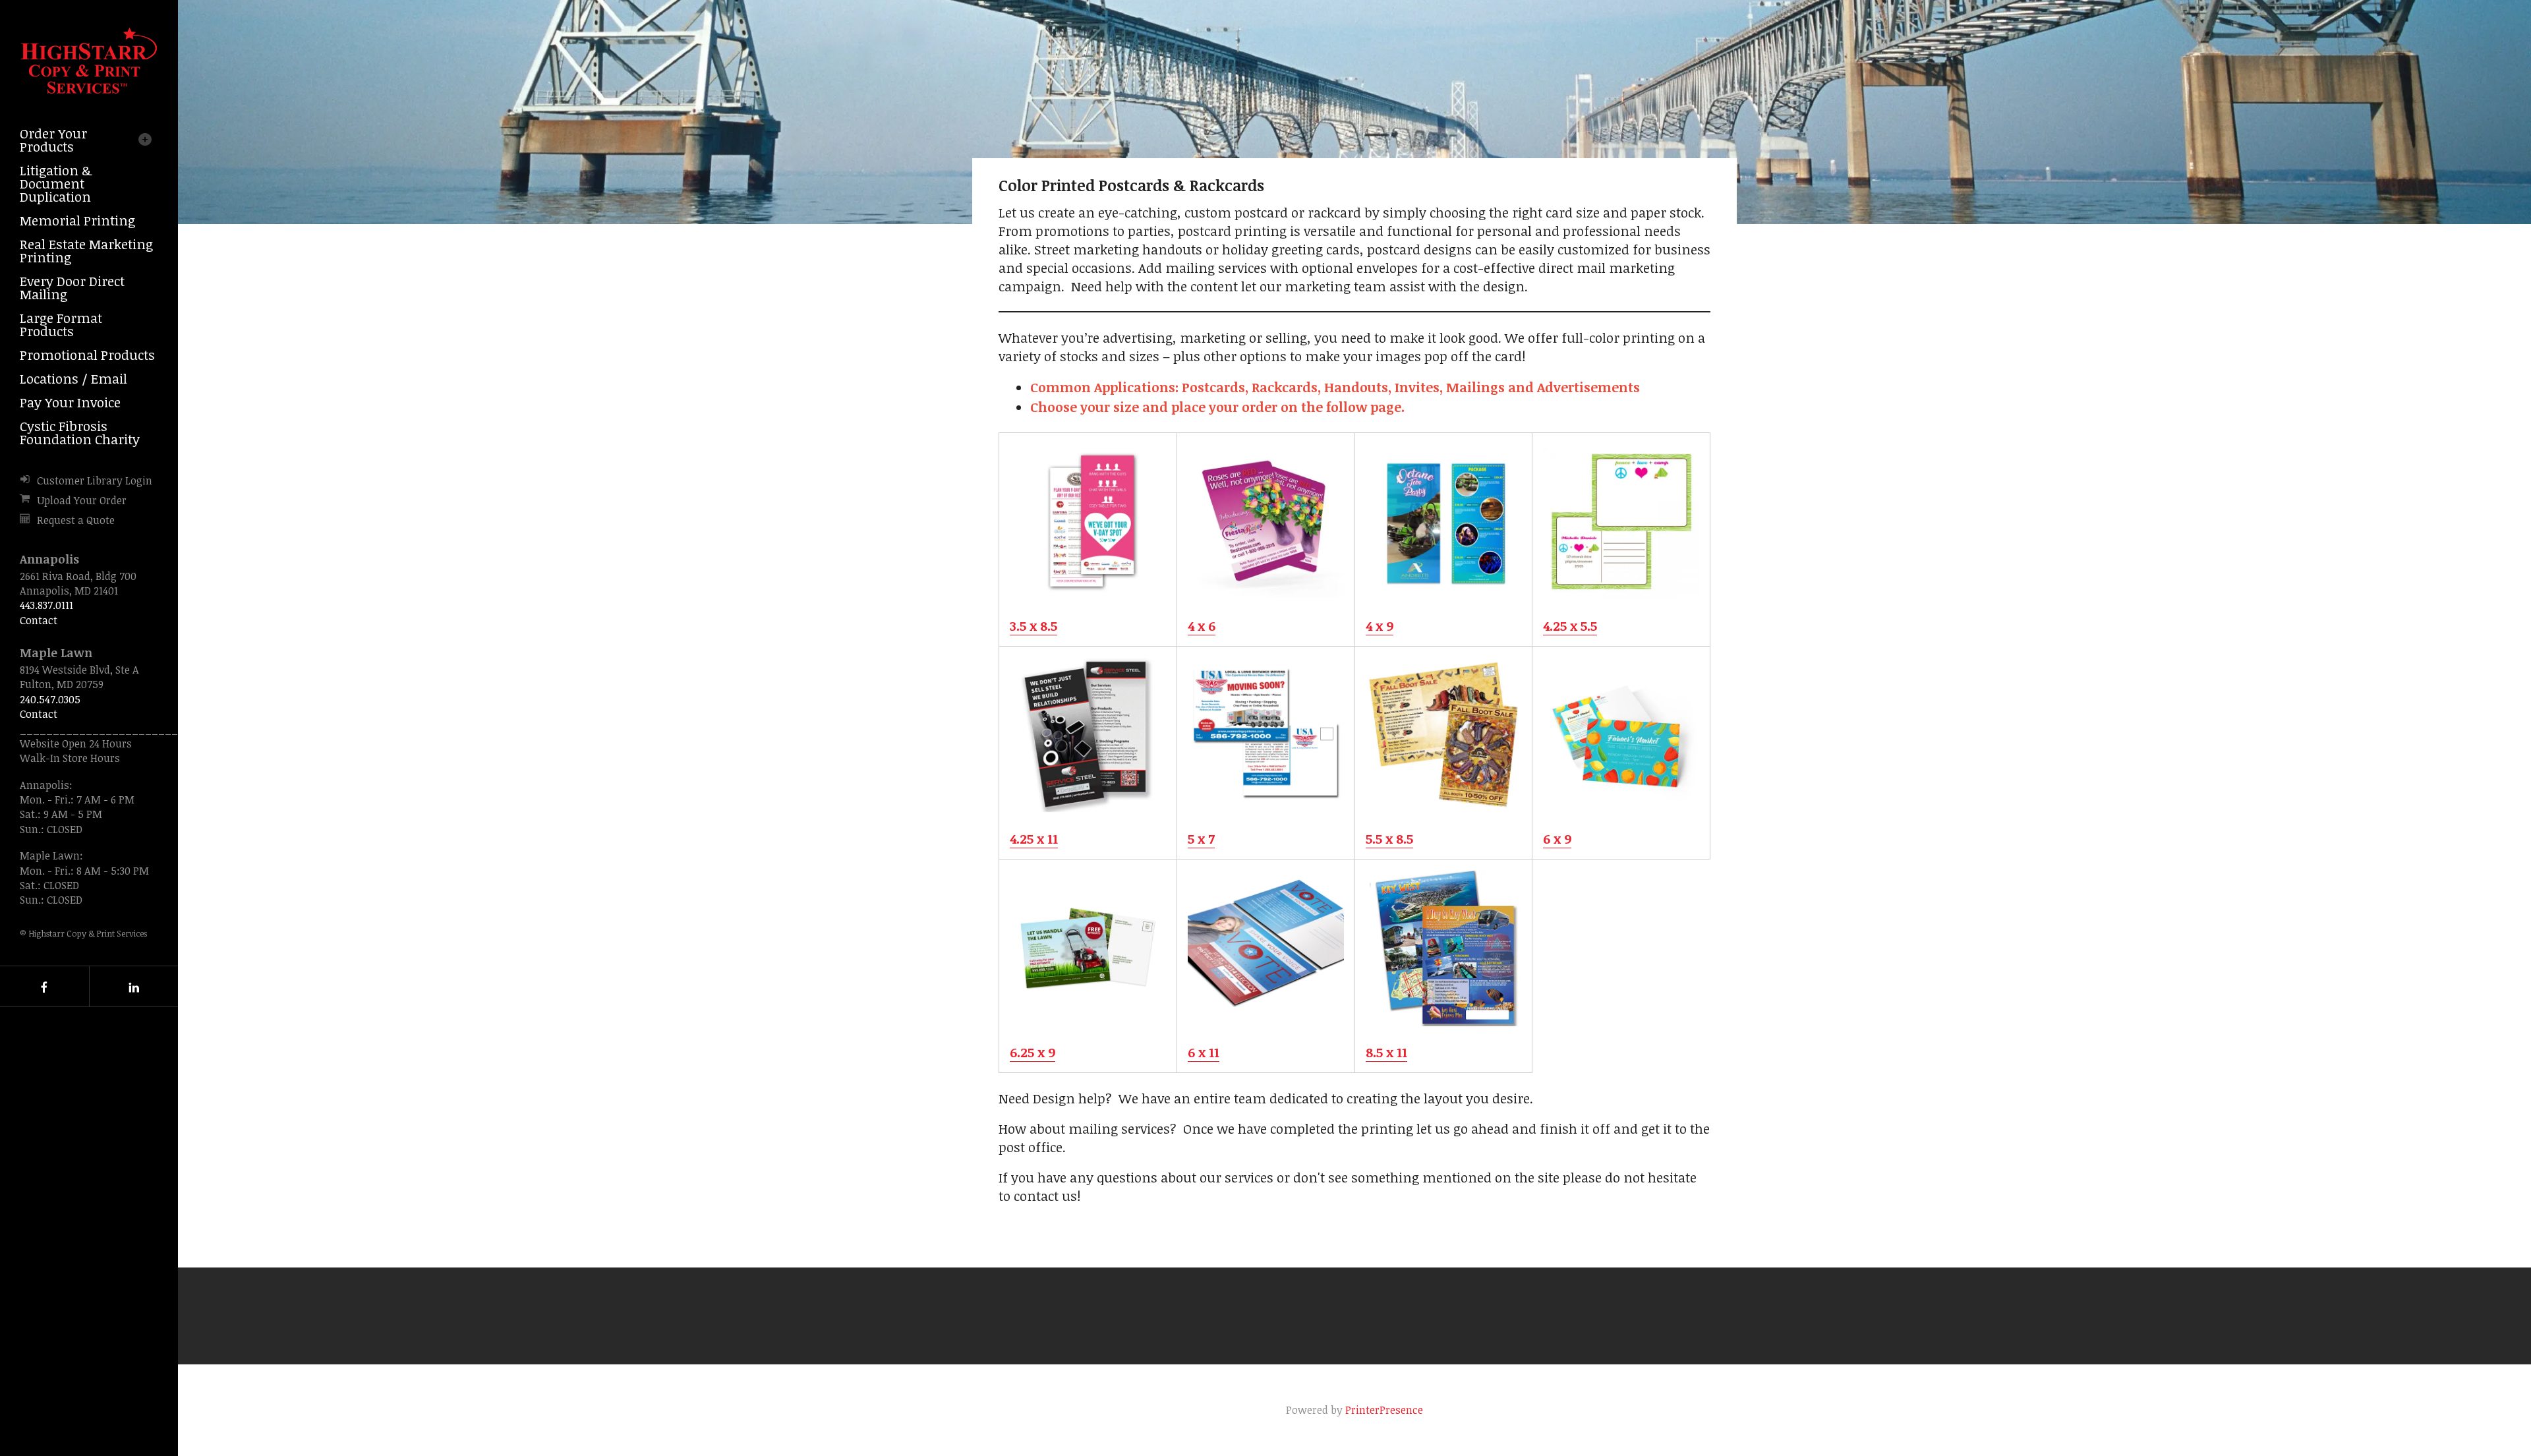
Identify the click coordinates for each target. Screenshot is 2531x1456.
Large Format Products (61, 324)
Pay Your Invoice (70, 402)
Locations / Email (73, 378)
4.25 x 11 (1034, 838)
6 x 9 (1557, 838)
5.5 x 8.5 (1389, 838)
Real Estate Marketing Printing (86, 250)
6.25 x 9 (1033, 1052)
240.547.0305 (50, 699)
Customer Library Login (95, 480)
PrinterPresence (1384, 1410)
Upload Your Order (82, 500)
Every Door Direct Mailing (72, 287)
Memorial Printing (77, 220)
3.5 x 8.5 (1033, 626)
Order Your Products (53, 140)
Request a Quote (76, 520)
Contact (39, 620)
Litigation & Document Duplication (56, 183)
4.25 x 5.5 (1570, 626)
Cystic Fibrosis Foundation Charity (80, 432)
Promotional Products (87, 355)
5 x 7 (1201, 838)
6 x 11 (1204, 1052)
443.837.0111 (46, 605)
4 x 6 (1202, 626)
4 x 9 (1380, 626)
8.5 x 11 (1386, 1052)
